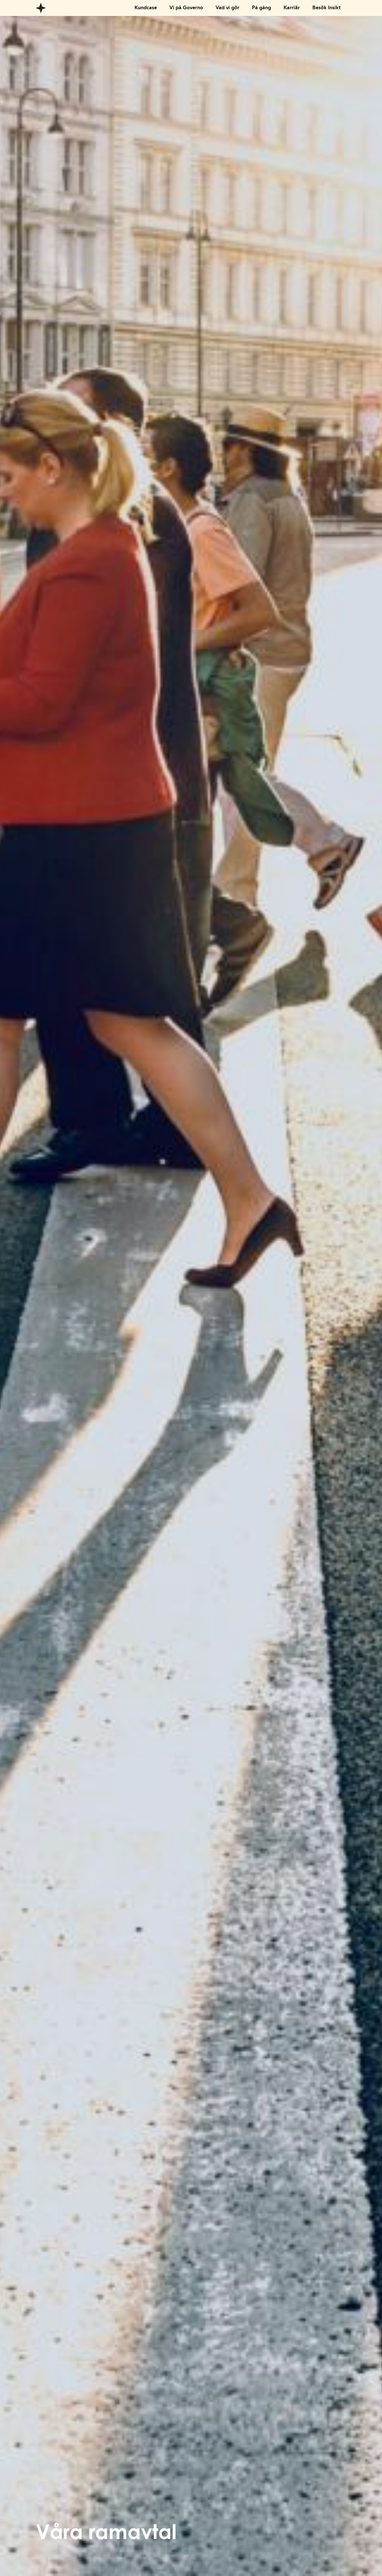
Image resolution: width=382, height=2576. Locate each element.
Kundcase (146, 8)
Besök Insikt (326, 8)
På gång (261, 8)
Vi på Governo (186, 8)
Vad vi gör (227, 8)
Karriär (292, 8)
